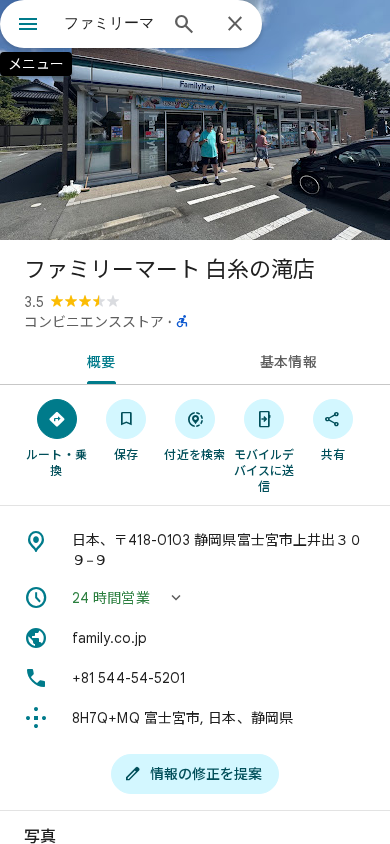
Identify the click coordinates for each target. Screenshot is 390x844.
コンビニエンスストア (94, 322)
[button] (195, 598)
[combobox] (110, 23)
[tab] (97, 360)
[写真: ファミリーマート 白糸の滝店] (195, 120)
